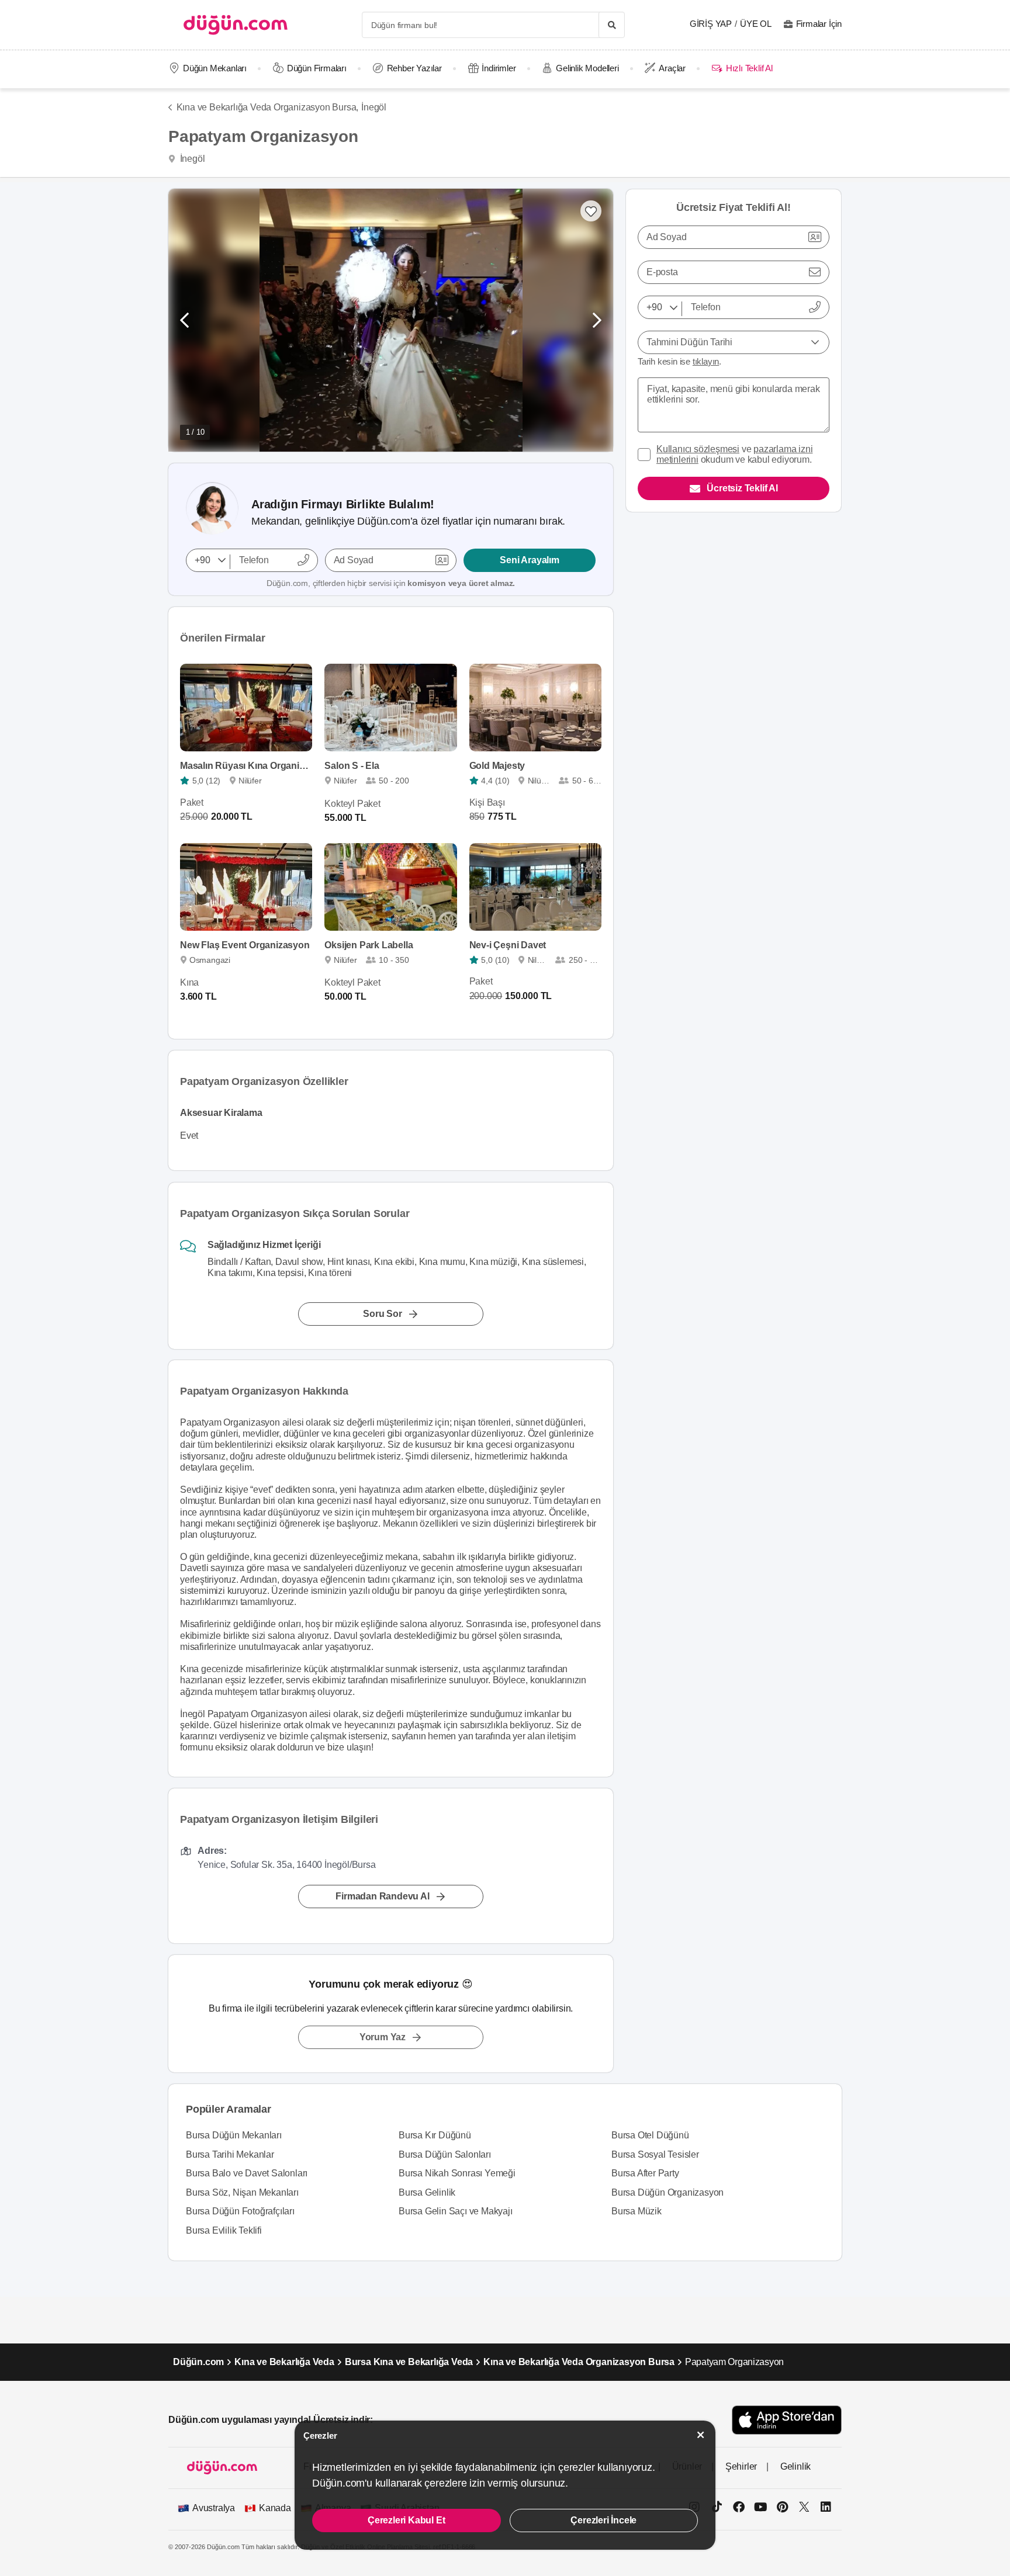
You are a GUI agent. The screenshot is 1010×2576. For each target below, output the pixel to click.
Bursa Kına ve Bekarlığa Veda (409, 2362)
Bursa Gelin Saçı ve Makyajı (456, 2211)
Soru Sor (382, 1313)
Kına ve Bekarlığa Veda (284, 2362)
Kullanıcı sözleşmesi (698, 449)
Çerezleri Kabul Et (406, 2520)
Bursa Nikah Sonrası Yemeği (457, 2173)
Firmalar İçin (819, 24)
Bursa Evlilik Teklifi (224, 2230)
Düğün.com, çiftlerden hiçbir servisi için (391, 583)
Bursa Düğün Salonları (445, 2154)
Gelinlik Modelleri (587, 68)
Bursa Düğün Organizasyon (667, 2192)
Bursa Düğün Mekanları (234, 2135)
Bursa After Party (645, 2173)
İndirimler (499, 68)
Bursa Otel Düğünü (650, 2135)
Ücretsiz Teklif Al (742, 488)
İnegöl (374, 107)
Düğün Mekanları (215, 68)
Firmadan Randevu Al (382, 1896)
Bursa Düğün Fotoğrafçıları (240, 2211)
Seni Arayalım (529, 560)
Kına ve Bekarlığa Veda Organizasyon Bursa (579, 2362)
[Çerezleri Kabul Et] (701, 2435)
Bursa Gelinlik (427, 2192)
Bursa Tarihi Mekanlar (230, 2154)
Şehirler (741, 2466)
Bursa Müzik (637, 2211)
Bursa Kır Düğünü (435, 2135)
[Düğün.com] (236, 25)
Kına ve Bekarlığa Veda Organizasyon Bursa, (267, 107)
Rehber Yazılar (414, 68)
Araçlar (672, 68)
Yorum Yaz (383, 2037)
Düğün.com (198, 2362)
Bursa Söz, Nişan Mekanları (242, 2192)
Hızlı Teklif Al (749, 68)
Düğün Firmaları (317, 68)
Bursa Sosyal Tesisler (655, 2154)
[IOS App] (787, 2420)
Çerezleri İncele (603, 2520)
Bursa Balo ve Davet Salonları (247, 2173)
